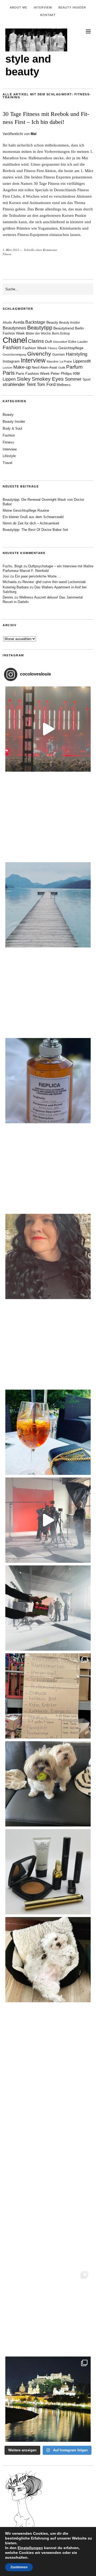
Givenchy (39, 354)
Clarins (36, 341)
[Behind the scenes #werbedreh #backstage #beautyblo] (48, 1608)
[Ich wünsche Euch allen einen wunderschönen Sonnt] (48, 1432)
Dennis (8, 597)
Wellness (64, 385)
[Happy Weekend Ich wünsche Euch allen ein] (48, 1960)
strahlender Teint (19, 384)
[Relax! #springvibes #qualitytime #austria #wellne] (48, 905)
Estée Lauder (78, 342)
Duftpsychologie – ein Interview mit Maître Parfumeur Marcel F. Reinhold (48, 568)
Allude (7, 323)
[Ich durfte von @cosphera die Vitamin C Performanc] (48, 2311)
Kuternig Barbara (16, 587)
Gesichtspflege (71, 348)
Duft (49, 342)
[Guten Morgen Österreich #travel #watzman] (48, 993)
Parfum (74, 367)
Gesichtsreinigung (14, 355)
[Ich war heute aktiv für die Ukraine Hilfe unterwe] (48, 1696)
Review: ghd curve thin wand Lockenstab (54, 582)
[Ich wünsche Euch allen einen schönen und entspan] (48, 817)
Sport (87, 380)
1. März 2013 (11, 250)
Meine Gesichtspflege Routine (26, 510)
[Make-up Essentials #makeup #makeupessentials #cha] (48, 1169)
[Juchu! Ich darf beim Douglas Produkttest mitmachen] (48, 1344)
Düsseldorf (60, 342)
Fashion (12, 347)
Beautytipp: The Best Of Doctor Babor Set (35, 530)
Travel (7, 463)
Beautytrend (64, 328)
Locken (7, 368)
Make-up (22, 367)
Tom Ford (46, 384)
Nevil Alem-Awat (44, 367)
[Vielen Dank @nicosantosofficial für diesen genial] (48, 729)
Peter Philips (61, 374)
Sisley (24, 379)
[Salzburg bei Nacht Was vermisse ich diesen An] (48, 2399)
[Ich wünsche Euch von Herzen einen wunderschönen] (48, 2135)
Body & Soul (12, 428)
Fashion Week (35, 348)
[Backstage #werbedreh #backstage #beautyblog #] (48, 1520)
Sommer (73, 379)
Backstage (35, 322)
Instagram (11, 361)
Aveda (19, 322)
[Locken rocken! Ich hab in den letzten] (48, 1256)
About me (19, 7)
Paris (9, 373)
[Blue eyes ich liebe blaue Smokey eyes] (48, 2048)
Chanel (15, 340)
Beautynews (14, 328)
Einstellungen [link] (30, 2548)
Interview (43, 7)
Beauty (52, 322)
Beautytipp (40, 328)
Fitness (7, 254)
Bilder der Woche (38, 333)
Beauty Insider (72, 7)
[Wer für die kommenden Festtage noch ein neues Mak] (48, 2223)
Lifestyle (9, 456)
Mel (34, 134)
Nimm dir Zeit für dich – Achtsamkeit (31, 523)
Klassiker (53, 361)
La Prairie (66, 361)
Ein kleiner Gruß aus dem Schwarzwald (33, 517)
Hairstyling (77, 354)
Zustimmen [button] (19, 2567)
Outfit (62, 368)
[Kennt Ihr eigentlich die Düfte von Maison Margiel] (48, 1081)
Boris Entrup (61, 333)
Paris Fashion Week (33, 374)
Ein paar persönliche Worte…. (38, 576)
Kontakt (48, 15)
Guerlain (59, 355)
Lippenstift (82, 361)
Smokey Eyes (48, 379)
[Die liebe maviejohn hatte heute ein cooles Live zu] (48, 1872)
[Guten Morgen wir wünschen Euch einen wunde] (48, 1784)
